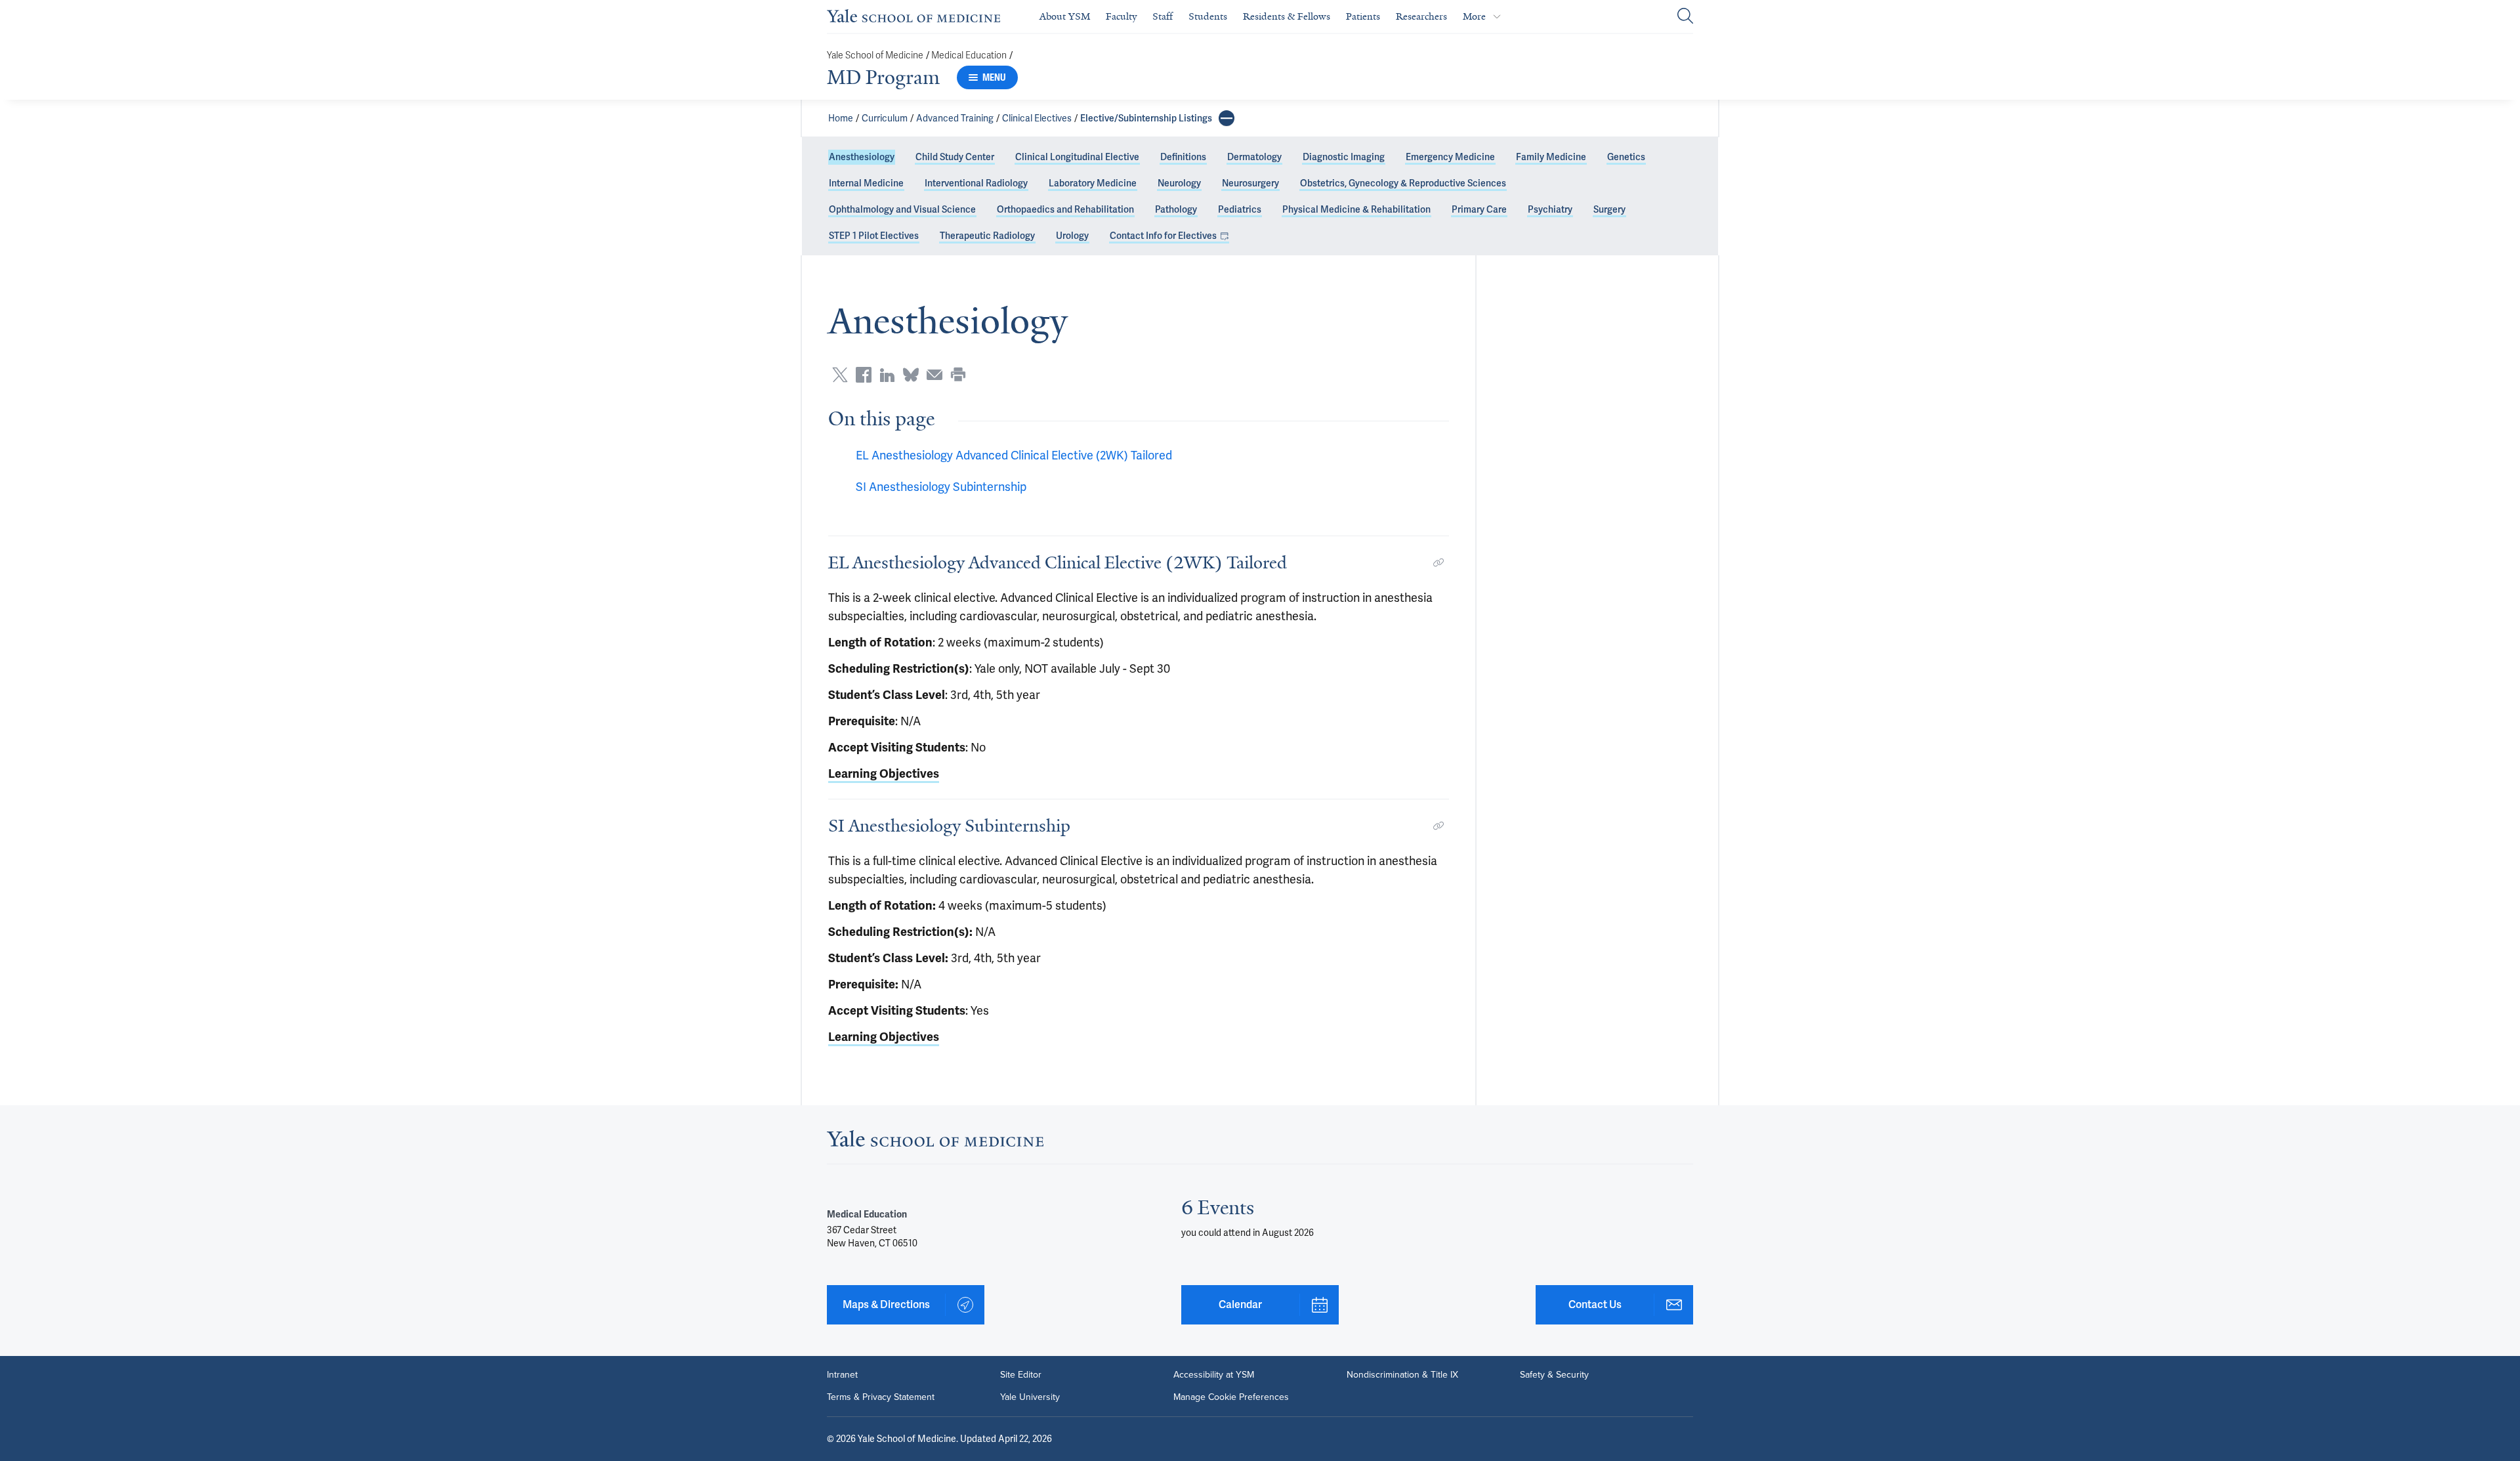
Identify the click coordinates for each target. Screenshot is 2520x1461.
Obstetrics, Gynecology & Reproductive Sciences (1403, 183)
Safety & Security (1554, 1375)
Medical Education (969, 55)
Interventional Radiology (976, 183)
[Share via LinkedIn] (887, 375)
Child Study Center (955, 157)
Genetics (1626, 157)
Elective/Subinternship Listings (1146, 118)
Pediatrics (1240, 209)
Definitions (1183, 157)
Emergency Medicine (1450, 157)
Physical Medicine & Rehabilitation (1356, 209)
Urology (1072, 236)
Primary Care (1479, 209)
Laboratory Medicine (1093, 183)
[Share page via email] (934, 375)
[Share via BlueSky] (911, 375)
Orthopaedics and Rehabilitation (1065, 209)
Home (841, 118)
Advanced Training (955, 118)
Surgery (1609, 209)
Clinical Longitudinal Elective (1077, 157)
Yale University (1030, 1397)
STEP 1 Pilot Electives (874, 236)
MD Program (883, 77)
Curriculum (885, 118)
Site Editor (1021, 1375)
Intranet (842, 1375)
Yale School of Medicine (875, 55)
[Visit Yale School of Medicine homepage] (935, 1142)
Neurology (1179, 183)
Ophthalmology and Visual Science (902, 209)
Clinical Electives (1037, 118)
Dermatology (1254, 157)
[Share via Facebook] (864, 375)
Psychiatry (1550, 209)
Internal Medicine (866, 183)
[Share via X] (840, 375)
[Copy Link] (1438, 562)
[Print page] (958, 375)
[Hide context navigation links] (1227, 118)
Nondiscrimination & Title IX (1402, 1375)
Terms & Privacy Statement (881, 1397)
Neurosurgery (1250, 183)
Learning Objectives (884, 774)
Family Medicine (1551, 157)
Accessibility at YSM (1214, 1375)
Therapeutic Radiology (987, 236)
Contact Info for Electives (1163, 236)
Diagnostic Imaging (1344, 157)
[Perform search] (1685, 17)
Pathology (1176, 209)
